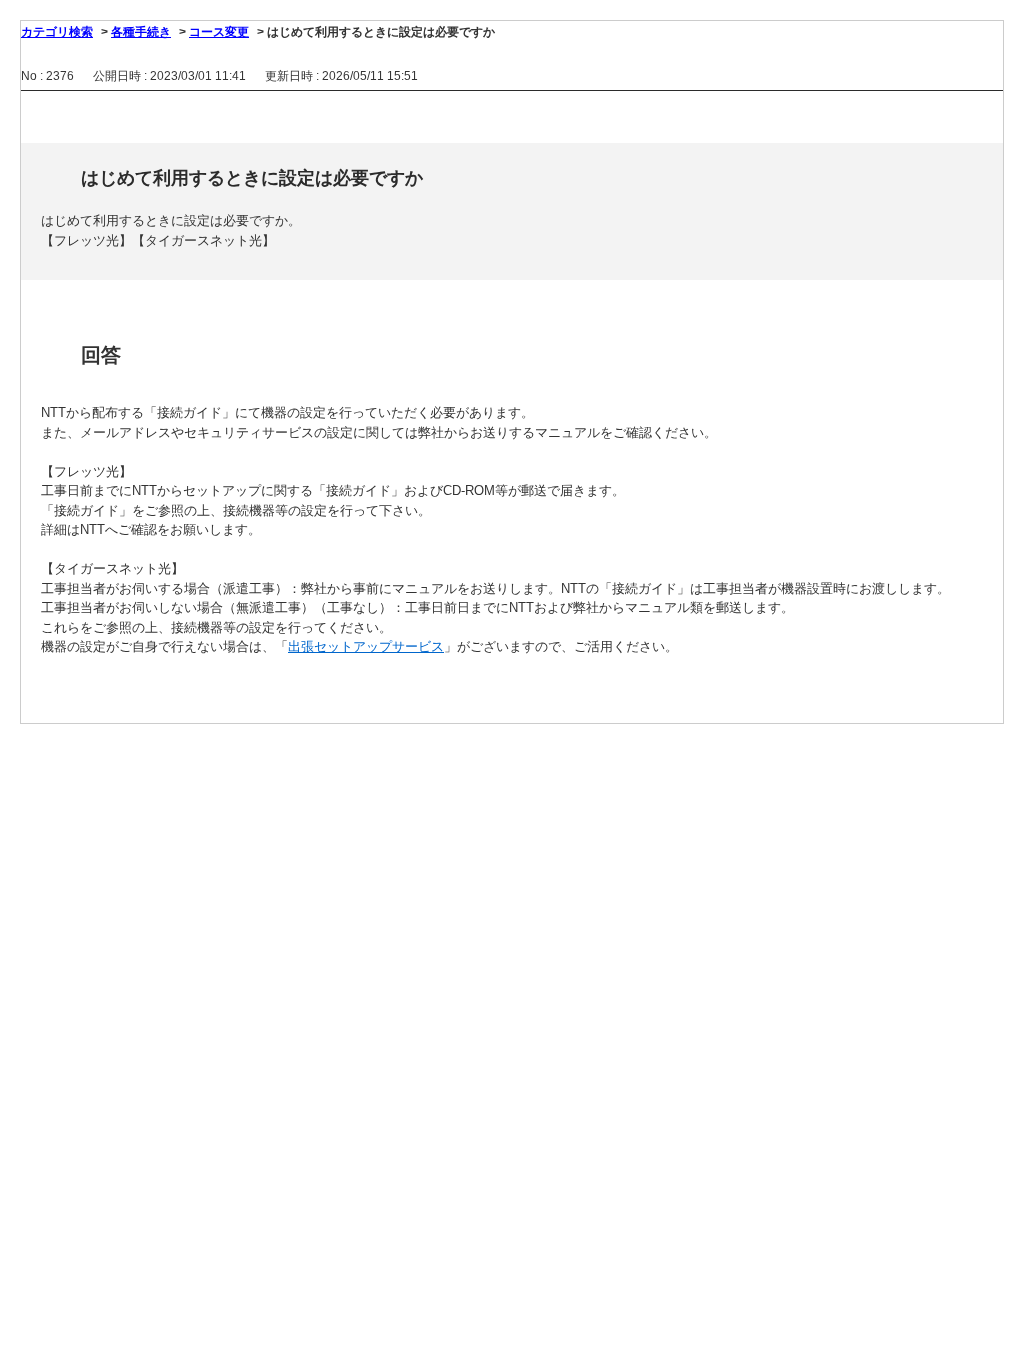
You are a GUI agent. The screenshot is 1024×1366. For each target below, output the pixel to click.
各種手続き (141, 32)
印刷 (630, 114)
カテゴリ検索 (57, 32)
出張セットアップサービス (366, 646)
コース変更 (219, 32)
